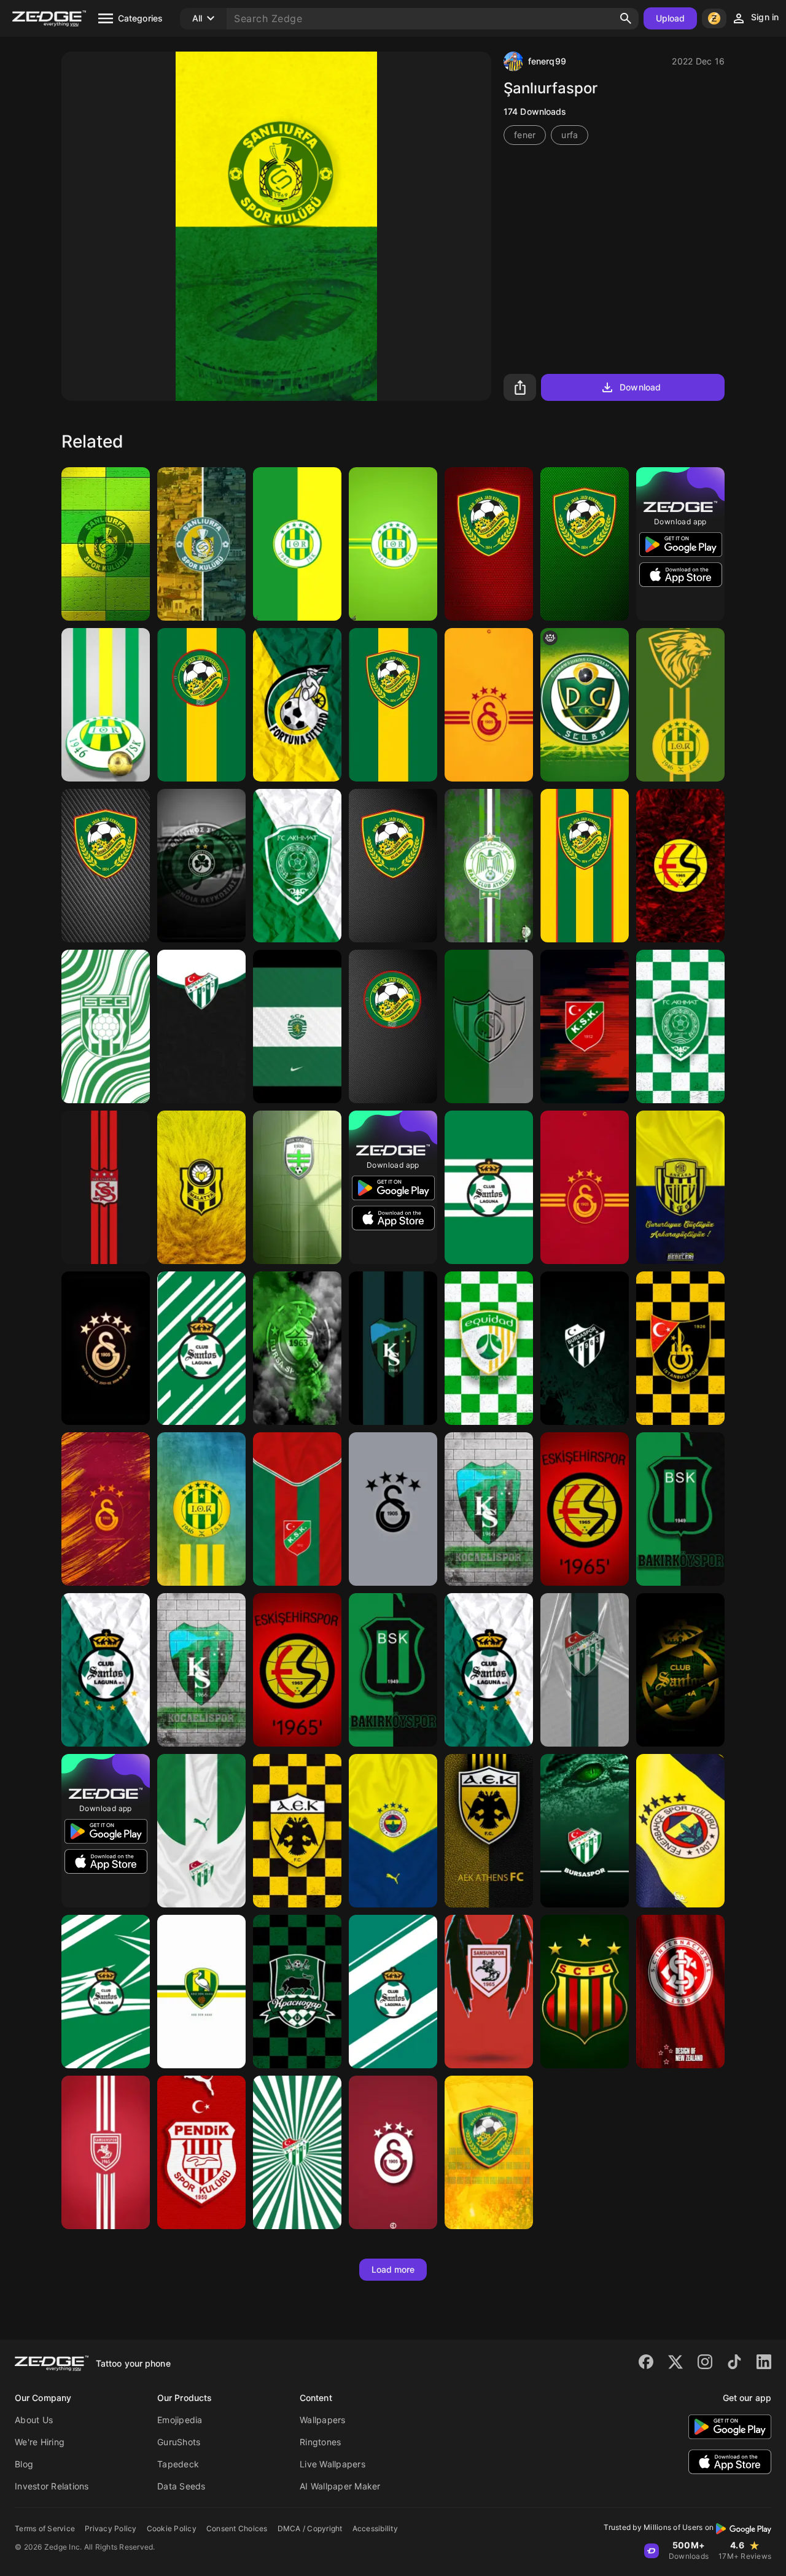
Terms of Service (45, 2528)
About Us (34, 2420)
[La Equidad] (489, 1348)
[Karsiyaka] (585, 1026)
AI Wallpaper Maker (340, 2486)
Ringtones (320, 2442)
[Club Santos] (201, 1348)
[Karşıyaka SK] (297, 1509)
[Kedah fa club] (489, 2152)
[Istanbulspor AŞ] (680, 1348)
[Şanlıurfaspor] (201, 544)
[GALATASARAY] (393, 2152)
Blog (24, 2464)
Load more (393, 2269)
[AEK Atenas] (297, 1831)
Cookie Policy (172, 2528)
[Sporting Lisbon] (297, 1026)
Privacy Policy (111, 2528)
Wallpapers (323, 2420)
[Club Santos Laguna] (106, 1670)
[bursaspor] (201, 1026)
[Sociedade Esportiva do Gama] (106, 1026)
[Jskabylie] (393, 544)
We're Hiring (40, 2442)
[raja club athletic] (489, 866)
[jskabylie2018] (297, 544)
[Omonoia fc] (201, 866)
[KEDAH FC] (489, 544)
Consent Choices (237, 2528)
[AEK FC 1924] (489, 1831)
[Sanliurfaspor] (106, 544)
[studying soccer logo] (585, 705)
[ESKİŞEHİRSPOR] (680, 866)
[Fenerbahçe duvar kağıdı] (680, 1831)
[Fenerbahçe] (393, 1831)
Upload (671, 18)
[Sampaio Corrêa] (585, 1992)
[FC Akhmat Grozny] (297, 866)
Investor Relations (52, 2486)
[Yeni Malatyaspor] (201, 1187)
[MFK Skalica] (297, 1187)
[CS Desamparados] (489, 1026)
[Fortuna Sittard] (297, 705)
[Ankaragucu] (680, 1187)
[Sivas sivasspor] (106, 1187)
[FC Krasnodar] (297, 1992)
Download (640, 387)
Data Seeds (181, 2486)
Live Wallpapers (333, 2464)
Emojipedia (180, 2420)
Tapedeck (178, 2464)
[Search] (626, 18)
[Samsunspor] (489, 1992)
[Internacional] (680, 1992)
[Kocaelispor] (489, 1509)
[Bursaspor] (297, 1348)
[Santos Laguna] (489, 1187)
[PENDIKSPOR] (201, 2152)
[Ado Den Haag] (201, 1992)
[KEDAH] (393, 1026)
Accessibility (375, 2528)
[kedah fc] (201, 705)
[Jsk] (680, 705)
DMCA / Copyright (310, 2528)
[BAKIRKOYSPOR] (680, 1509)
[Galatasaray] (106, 1348)
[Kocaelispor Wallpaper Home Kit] (393, 1348)
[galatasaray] (489, 705)
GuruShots (179, 2442)
